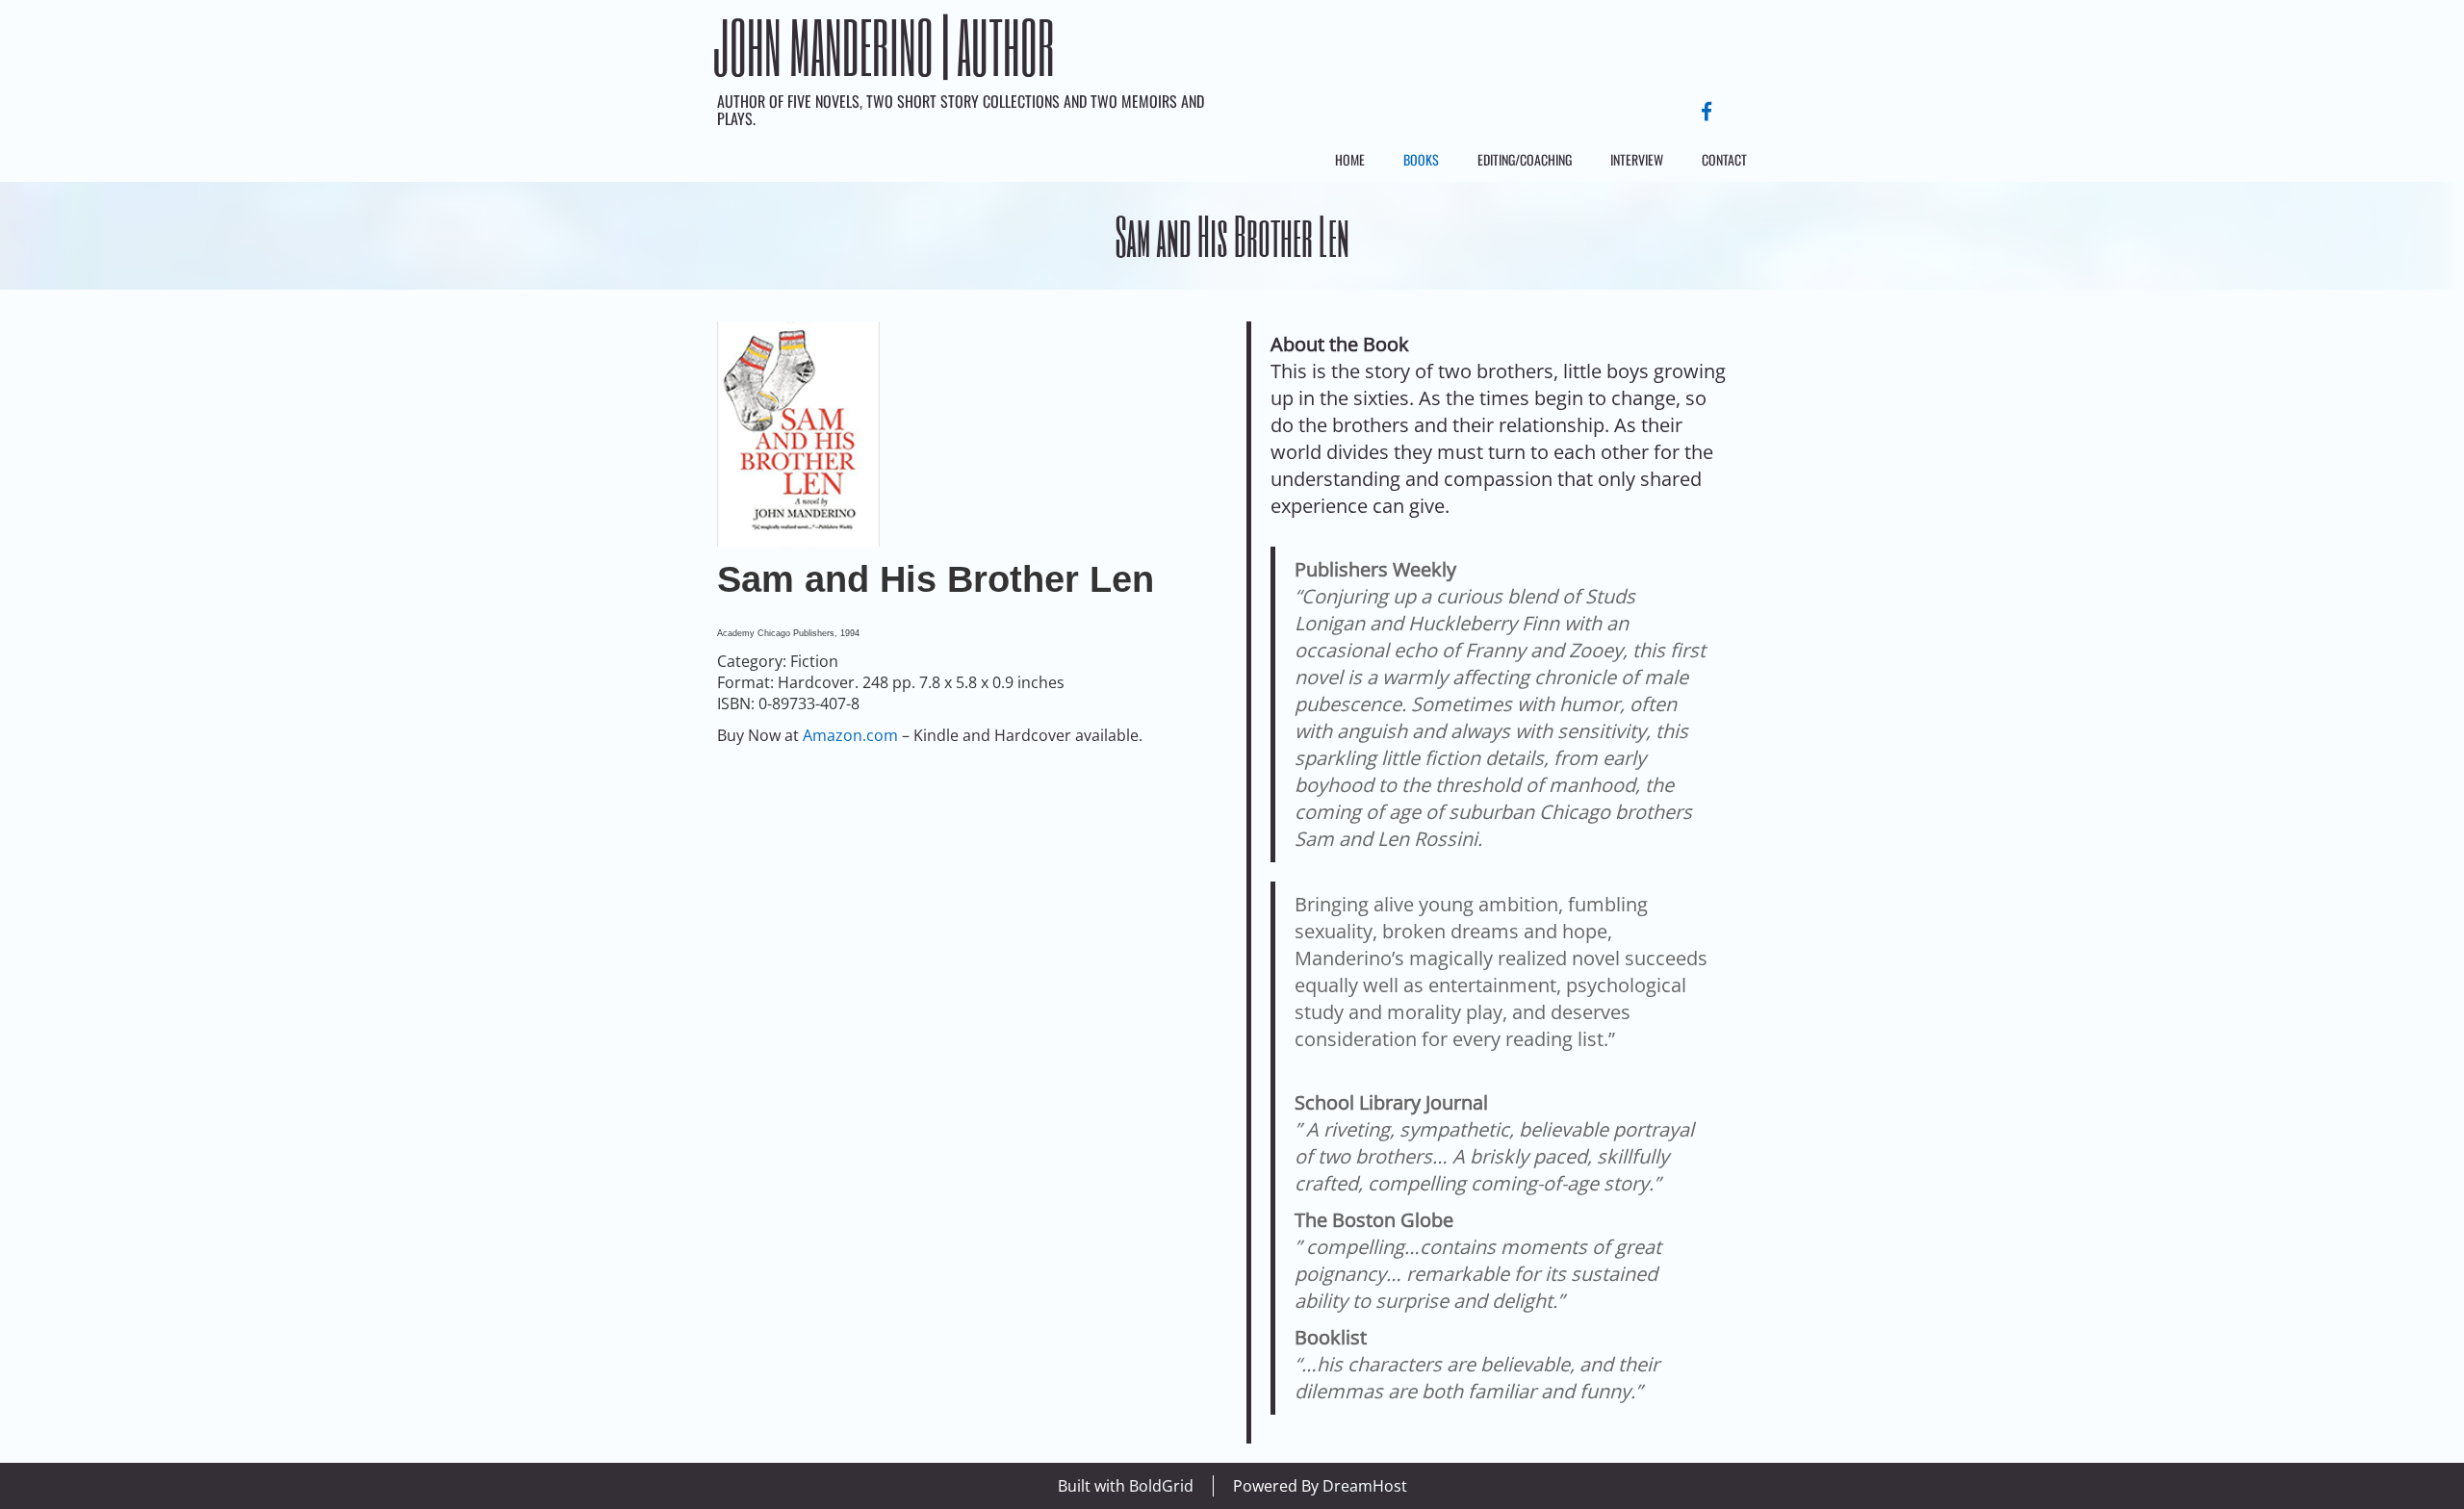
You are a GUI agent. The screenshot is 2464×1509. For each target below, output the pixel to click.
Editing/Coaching (1525, 159)
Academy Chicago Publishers (776, 633)
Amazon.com (850, 735)
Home (1350, 159)
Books (1421, 159)
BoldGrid (1161, 1486)
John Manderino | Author (884, 47)
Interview (1637, 159)
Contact (1724, 159)
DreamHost (1365, 1486)
